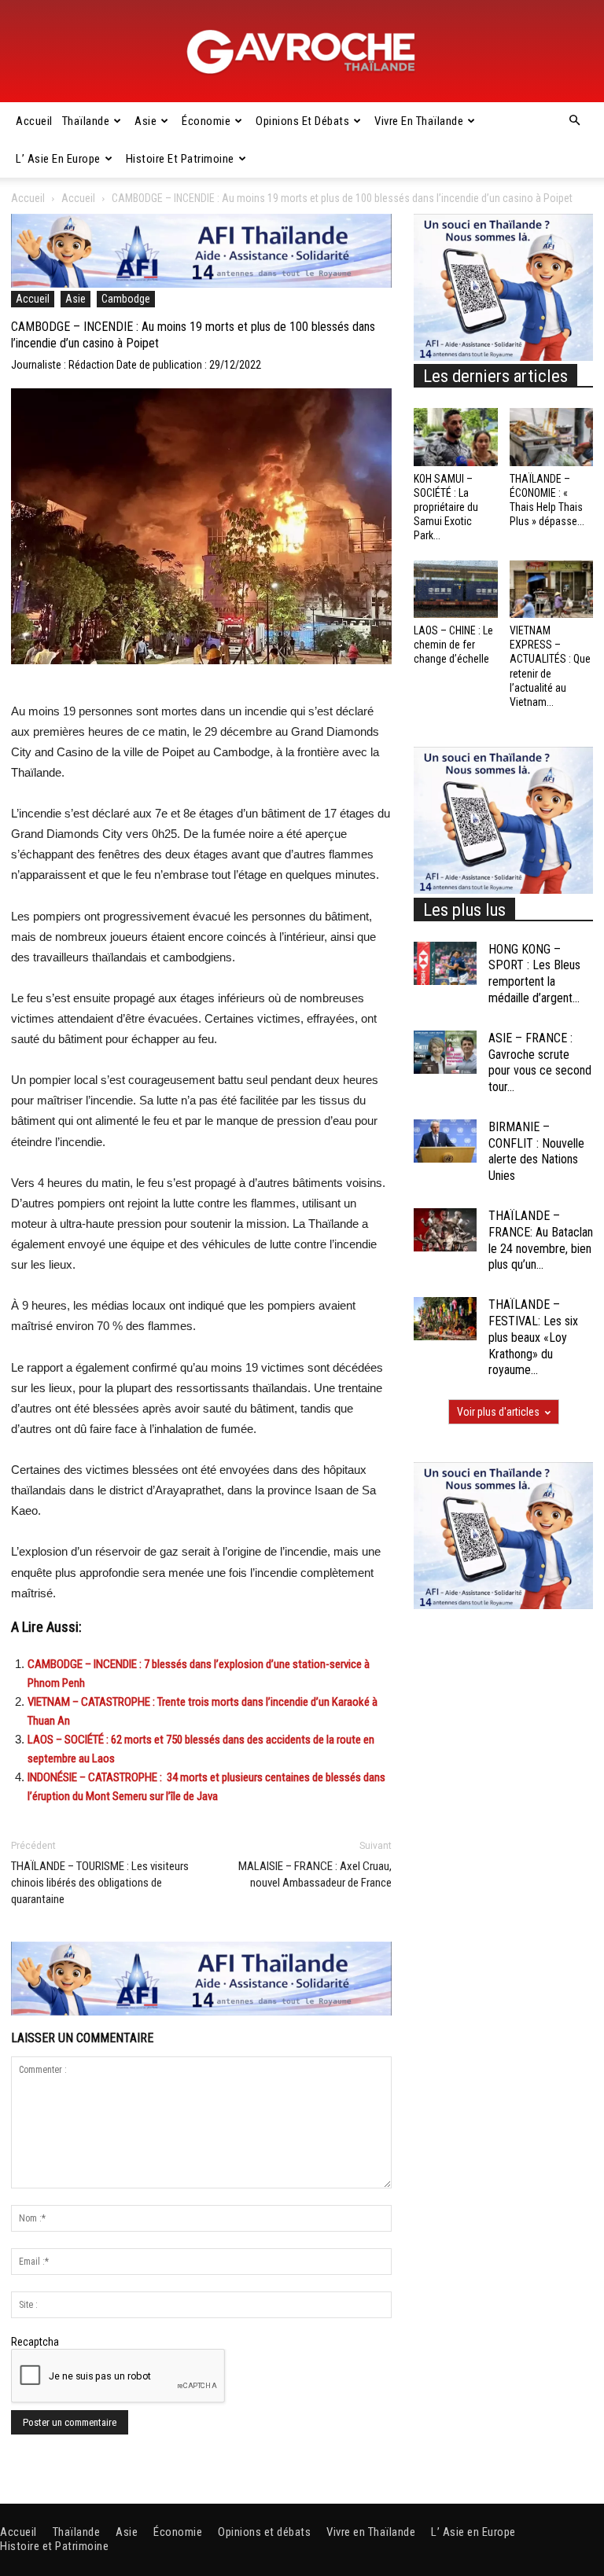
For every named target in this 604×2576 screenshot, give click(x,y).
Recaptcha (35, 2342)
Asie (145, 121)
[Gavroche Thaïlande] (302, 52)
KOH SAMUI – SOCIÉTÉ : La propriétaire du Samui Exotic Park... (446, 507)
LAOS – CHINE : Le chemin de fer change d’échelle (453, 645)
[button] (574, 121)
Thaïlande (86, 121)
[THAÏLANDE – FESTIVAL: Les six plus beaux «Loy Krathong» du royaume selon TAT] (445, 1319)
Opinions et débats (302, 121)
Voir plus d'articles (498, 1412)
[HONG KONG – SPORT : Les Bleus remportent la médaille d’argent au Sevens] (445, 963)
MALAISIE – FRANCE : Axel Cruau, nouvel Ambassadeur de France (315, 1874)
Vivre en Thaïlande (419, 121)
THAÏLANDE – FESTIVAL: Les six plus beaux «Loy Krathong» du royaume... (533, 1337)
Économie (206, 121)
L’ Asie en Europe (58, 159)
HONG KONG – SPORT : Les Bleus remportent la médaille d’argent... (534, 974)
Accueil (34, 121)
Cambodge (126, 299)
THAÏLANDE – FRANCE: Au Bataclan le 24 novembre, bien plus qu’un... (541, 1240)
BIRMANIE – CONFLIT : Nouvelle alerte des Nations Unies (536, 1151)
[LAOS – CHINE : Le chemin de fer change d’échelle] (456, 589)
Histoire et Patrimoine (180, 159)
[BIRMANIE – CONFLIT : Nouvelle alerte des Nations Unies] (445, 1141)
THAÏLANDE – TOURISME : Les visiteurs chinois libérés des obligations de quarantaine (100, 1883)
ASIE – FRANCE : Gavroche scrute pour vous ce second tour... (540, 1062)
